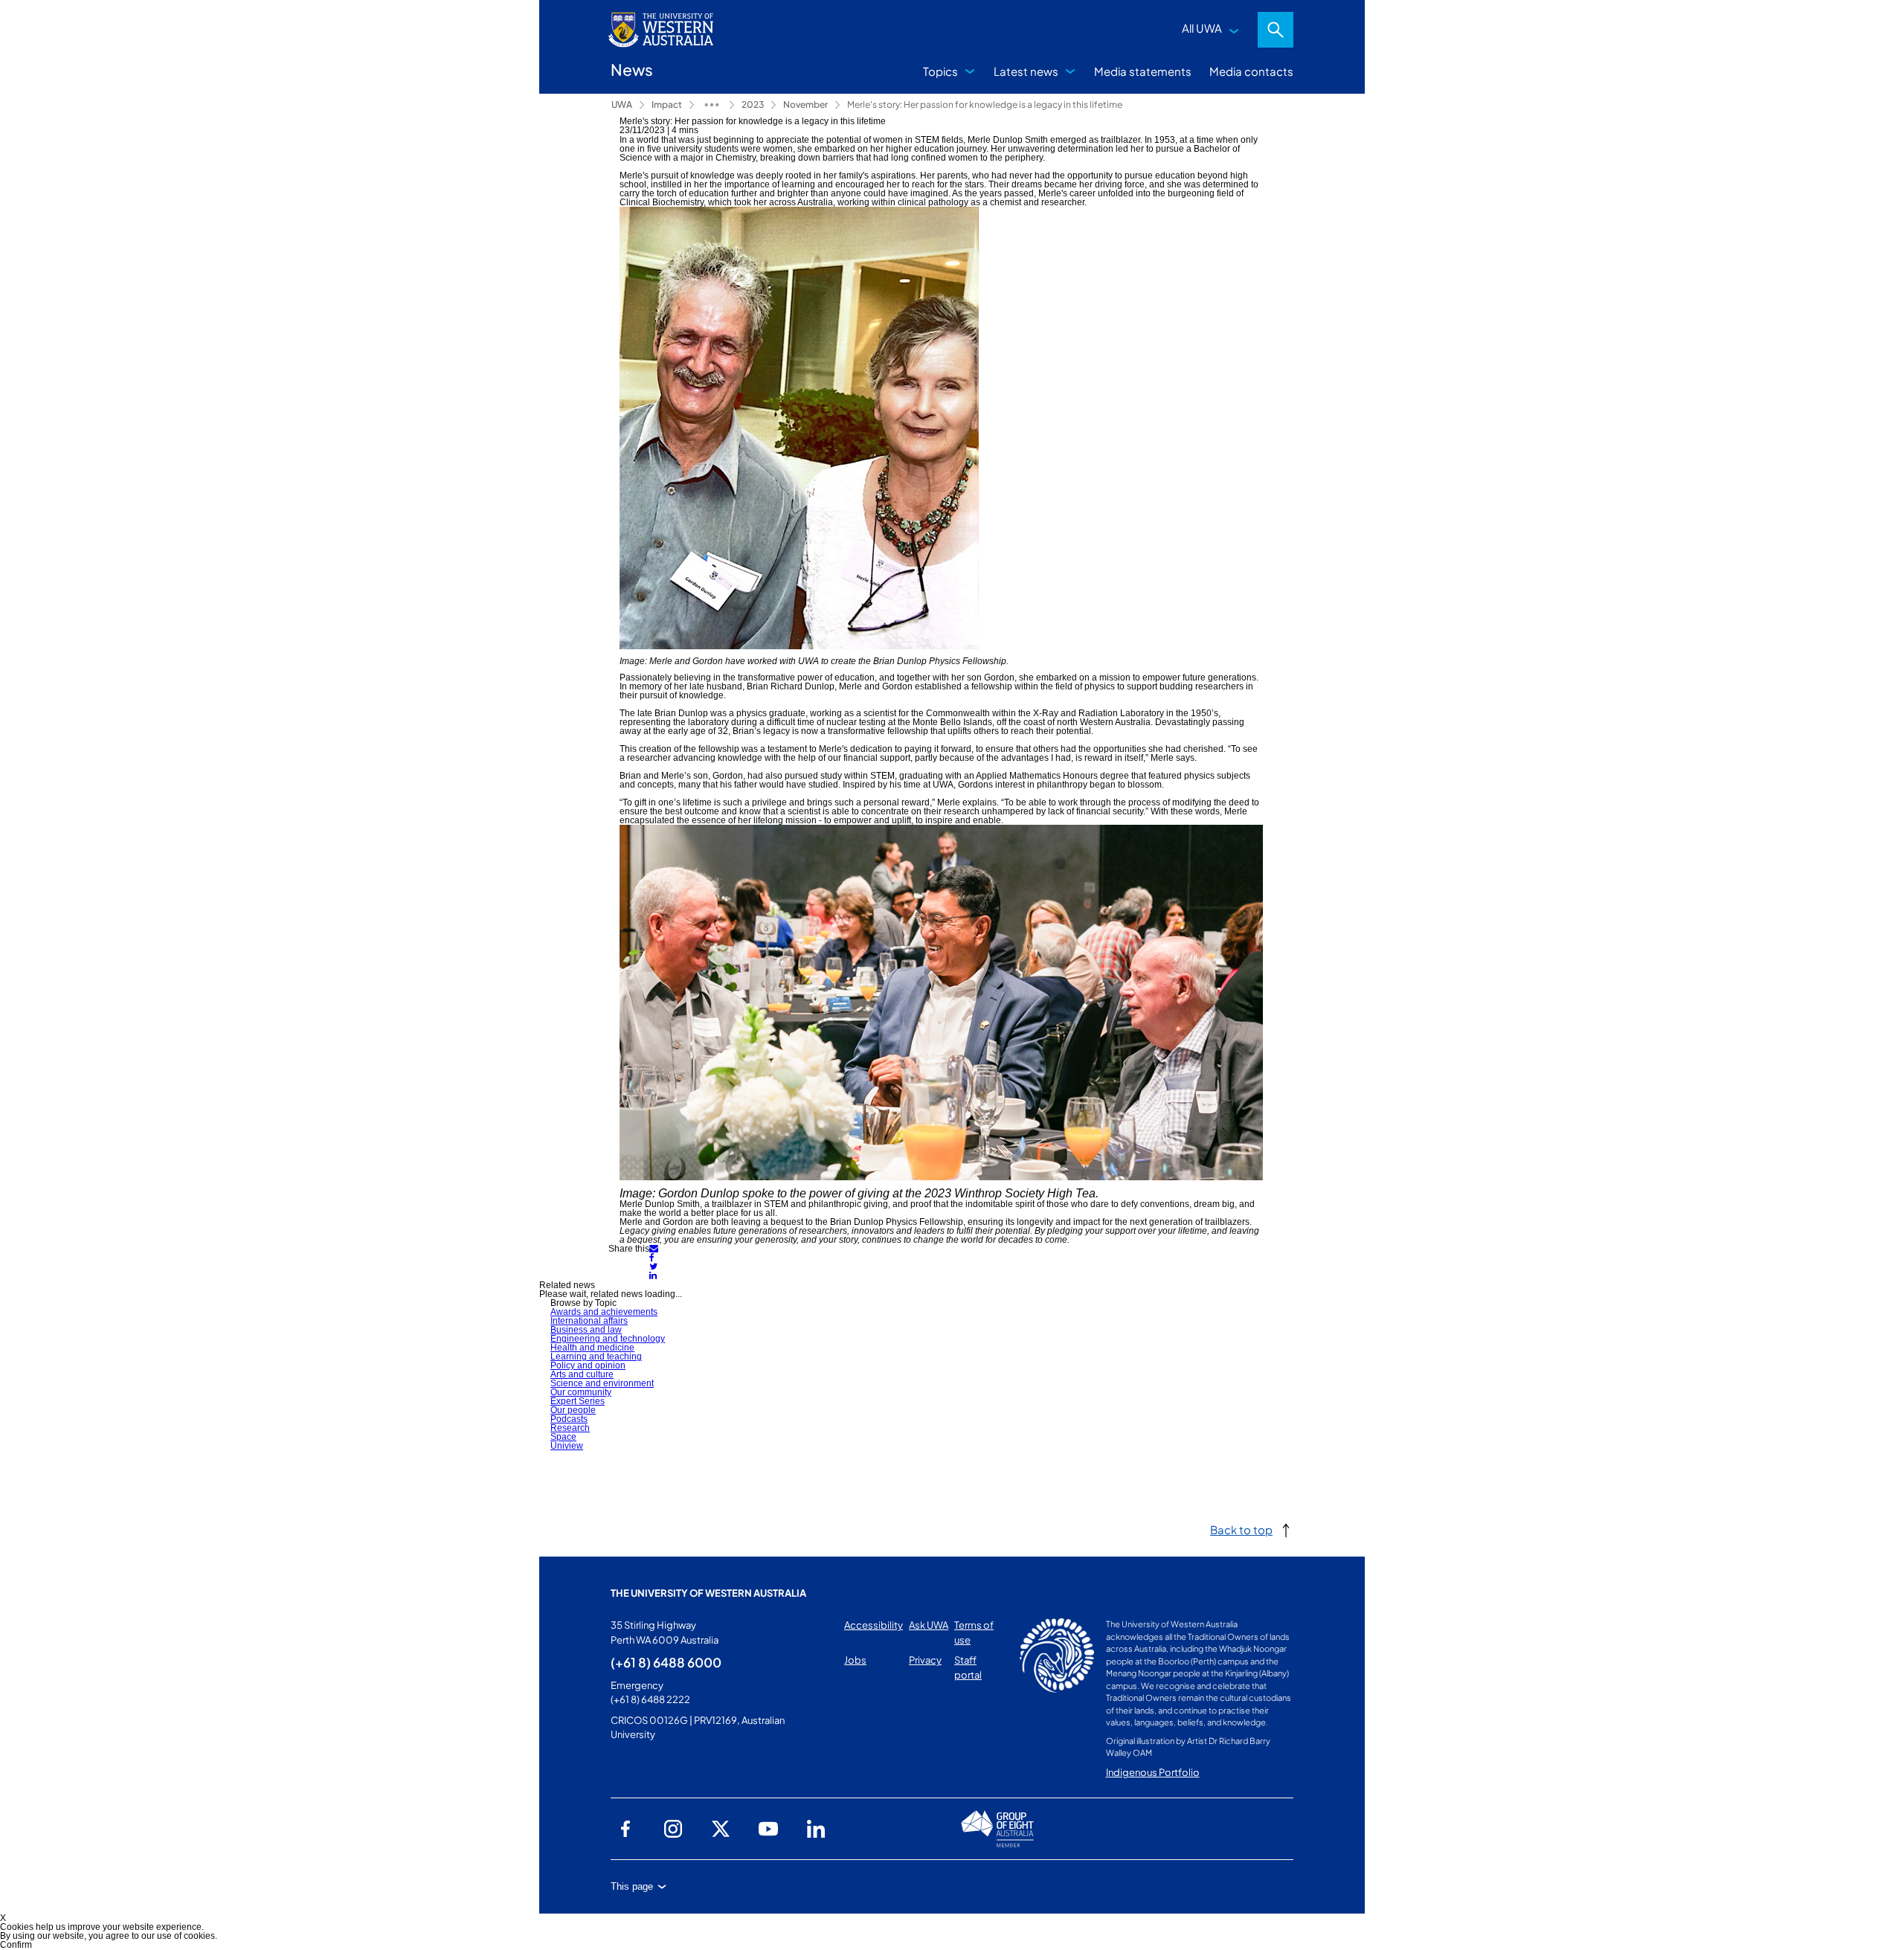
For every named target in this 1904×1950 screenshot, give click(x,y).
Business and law (586, 1330)
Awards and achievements (604, 1312)
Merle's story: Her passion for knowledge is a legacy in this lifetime (985, 104)
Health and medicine (592, 1348)
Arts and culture (582, 1374)
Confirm (16, 1945)
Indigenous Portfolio (1153, 1772)
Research (570, 1428)
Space (563, 1437)
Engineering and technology (608, 1339)
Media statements (1143, 71)
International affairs (589, 1321)
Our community (581, 1392)
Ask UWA (929, 1625)
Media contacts (1251, 71)
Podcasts (569, 1419)
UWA (622, 104)
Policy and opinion (588, 1365)
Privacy (925, 1660)
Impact (667, 104)
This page (632, 1886)
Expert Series (578, 1401)
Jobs (855, 1660)
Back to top (1241, 1529)
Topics (940, 71)
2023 (753, 104)
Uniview (567, 1446)
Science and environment (602, 1383)
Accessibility (874, 1625)
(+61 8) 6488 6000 (666, 1662)
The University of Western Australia (708, 1593)
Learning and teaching (596, 1357)
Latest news (1026, 71)
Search (1276, 30)
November (805, 104)
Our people (573, 1410)
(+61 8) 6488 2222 (650, 1699)
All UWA (1202, 28)
